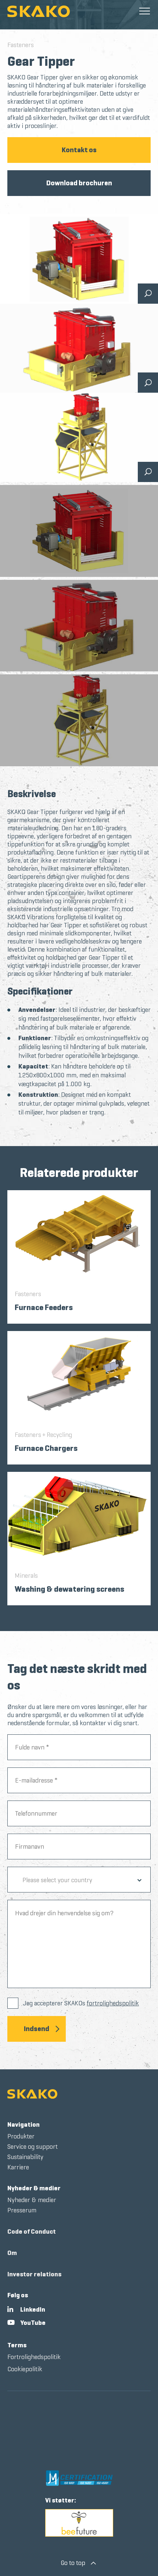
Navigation (24, 2124)
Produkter (21, 2136)
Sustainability (25, 2157)
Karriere (18, 2167)
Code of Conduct (32, 2231)
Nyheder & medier (34, 2188)
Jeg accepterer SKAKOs (81, 2003)
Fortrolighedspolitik (34, 2357)
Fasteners (21, 45)
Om (12, 2253)
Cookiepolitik (25, 2369)
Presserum (22, 2210)
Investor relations (34, 2274)
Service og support (33, 2147)
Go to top (73, 2544)
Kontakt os (79, 150)
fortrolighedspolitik (113, 2003)
